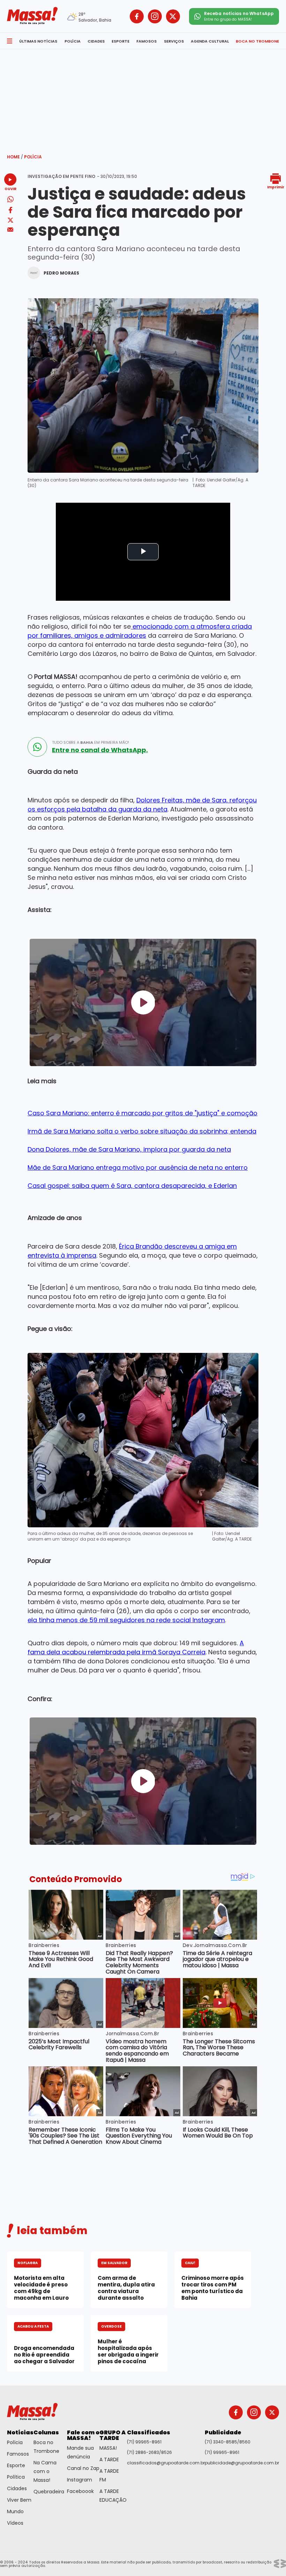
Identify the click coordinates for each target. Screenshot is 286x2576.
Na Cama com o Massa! (45, 2471)
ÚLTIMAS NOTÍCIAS (38, 41)
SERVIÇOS (174, 41)
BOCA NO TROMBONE (257, 41)
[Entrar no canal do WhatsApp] (37, 747)
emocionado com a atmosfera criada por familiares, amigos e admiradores (140, 631)
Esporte (16, 2465)
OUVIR (10, 189)
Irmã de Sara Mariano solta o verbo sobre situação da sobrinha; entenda (142, 1131)
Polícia (33, 157)
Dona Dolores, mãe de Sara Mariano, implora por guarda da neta (129, 1149)
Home (15, 157)
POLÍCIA (73, 41)
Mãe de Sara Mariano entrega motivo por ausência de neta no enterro (138, 1167)
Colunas (46, 2432)
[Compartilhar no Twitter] (10, 221)
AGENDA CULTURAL (210, 41)
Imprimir (276, 187)
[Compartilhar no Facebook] (10, 211)
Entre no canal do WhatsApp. (100, 750)
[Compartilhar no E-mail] (10, 230)
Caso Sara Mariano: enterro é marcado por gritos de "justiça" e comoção (142, 1113)
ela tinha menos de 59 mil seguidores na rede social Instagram (126, 1620)
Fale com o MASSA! (83, 2435)
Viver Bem (19, 2500)
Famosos (18, 2454)
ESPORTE (121, 41)
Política (16, 2477)
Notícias (20, 2432)
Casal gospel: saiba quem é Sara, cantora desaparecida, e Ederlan (132, 1186)
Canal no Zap (83, 2468)
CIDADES (96, 41)
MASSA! (108, 2448)
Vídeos (15, 2523)
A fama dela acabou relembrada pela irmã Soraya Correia (136, 1648)
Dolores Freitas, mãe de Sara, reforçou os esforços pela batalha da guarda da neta (142, 805)
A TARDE (109, 2459)
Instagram (80, 2480)
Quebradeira (49, 2492)
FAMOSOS (146, 41)
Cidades (17, 2488)
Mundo (15, 2511)
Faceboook (80, 2491)
